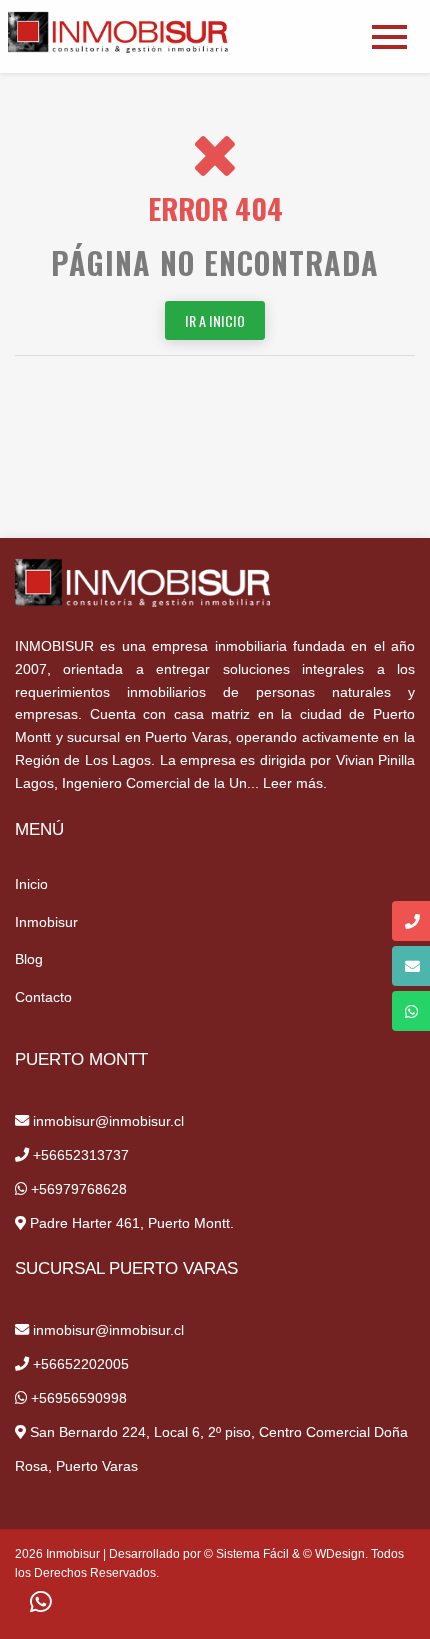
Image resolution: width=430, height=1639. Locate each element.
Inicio (31, 884)
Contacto (43, 997)
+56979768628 (77, 1189)
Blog (29, 959)
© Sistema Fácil (246, 1554)
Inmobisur (46, 922)
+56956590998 (77, 1398)
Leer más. (295, 783)
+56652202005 (79, 1364)
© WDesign (334, 1554)
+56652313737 (79, 1155)
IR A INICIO (215, 320)
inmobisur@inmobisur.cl (106, 1121)
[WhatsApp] (41, 1603)
